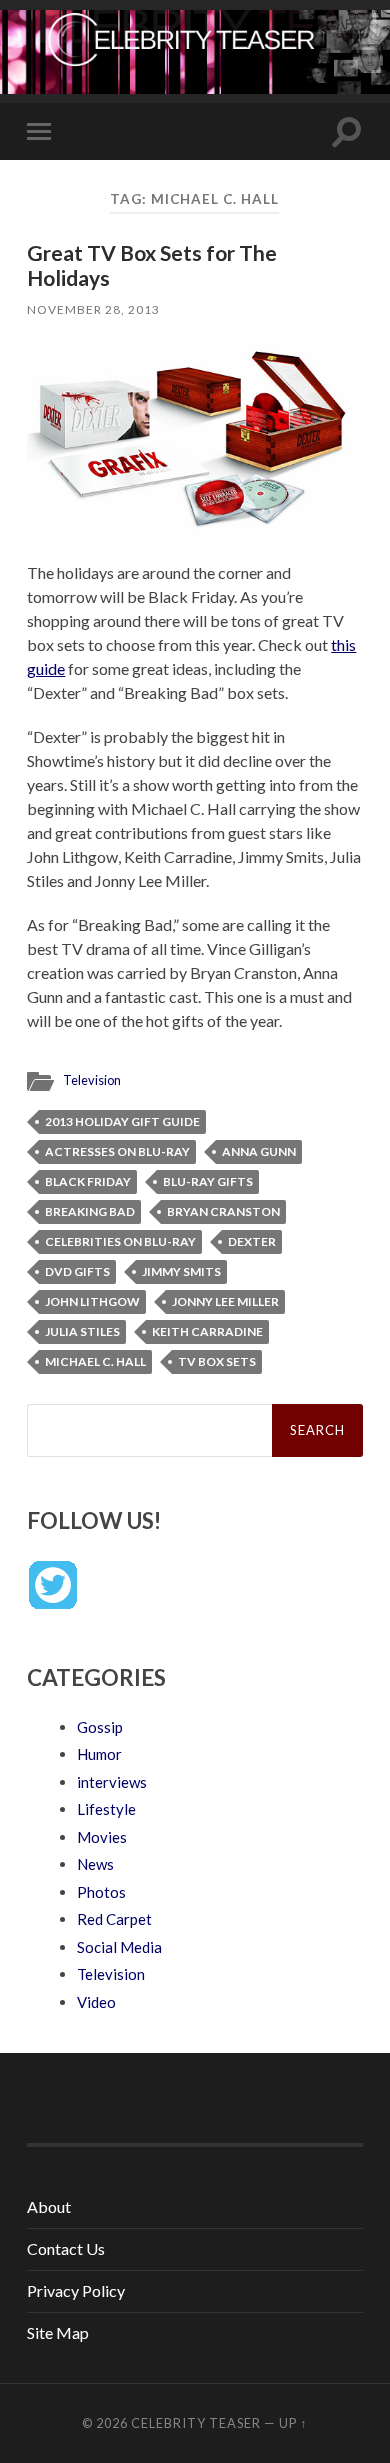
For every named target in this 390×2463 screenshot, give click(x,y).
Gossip (100, 1727)
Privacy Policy (76, 2290)
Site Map (58, 2332)
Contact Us (66, 2248)
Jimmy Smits (181, 1271)
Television (92, 1080)
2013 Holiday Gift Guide (122, 1121)
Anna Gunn (259, 1151)
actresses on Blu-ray (117, 1151)
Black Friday (88, 1181)
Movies (102, 1837)
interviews (112, 1782)
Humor (99, 1754)
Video (96, 2002)
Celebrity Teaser (196, 2423)
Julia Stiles (82, 1331)
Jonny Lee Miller (225, 1301)
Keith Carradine (207, 1331)
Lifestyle (106, 1809)
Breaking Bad (90, 1211)
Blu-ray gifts (208, 1181)
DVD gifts (77, 1271)
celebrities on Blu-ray (120, 1241)
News (95, 1864)
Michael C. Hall (95, 1361)
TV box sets (217, 1361)
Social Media (119, 1947)
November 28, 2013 (93, 309)
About (49, 2206)
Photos (101, 1892)
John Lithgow (92, 1301)
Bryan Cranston (223, 1211)
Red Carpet (114, 1919)
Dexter (252, 1241)
